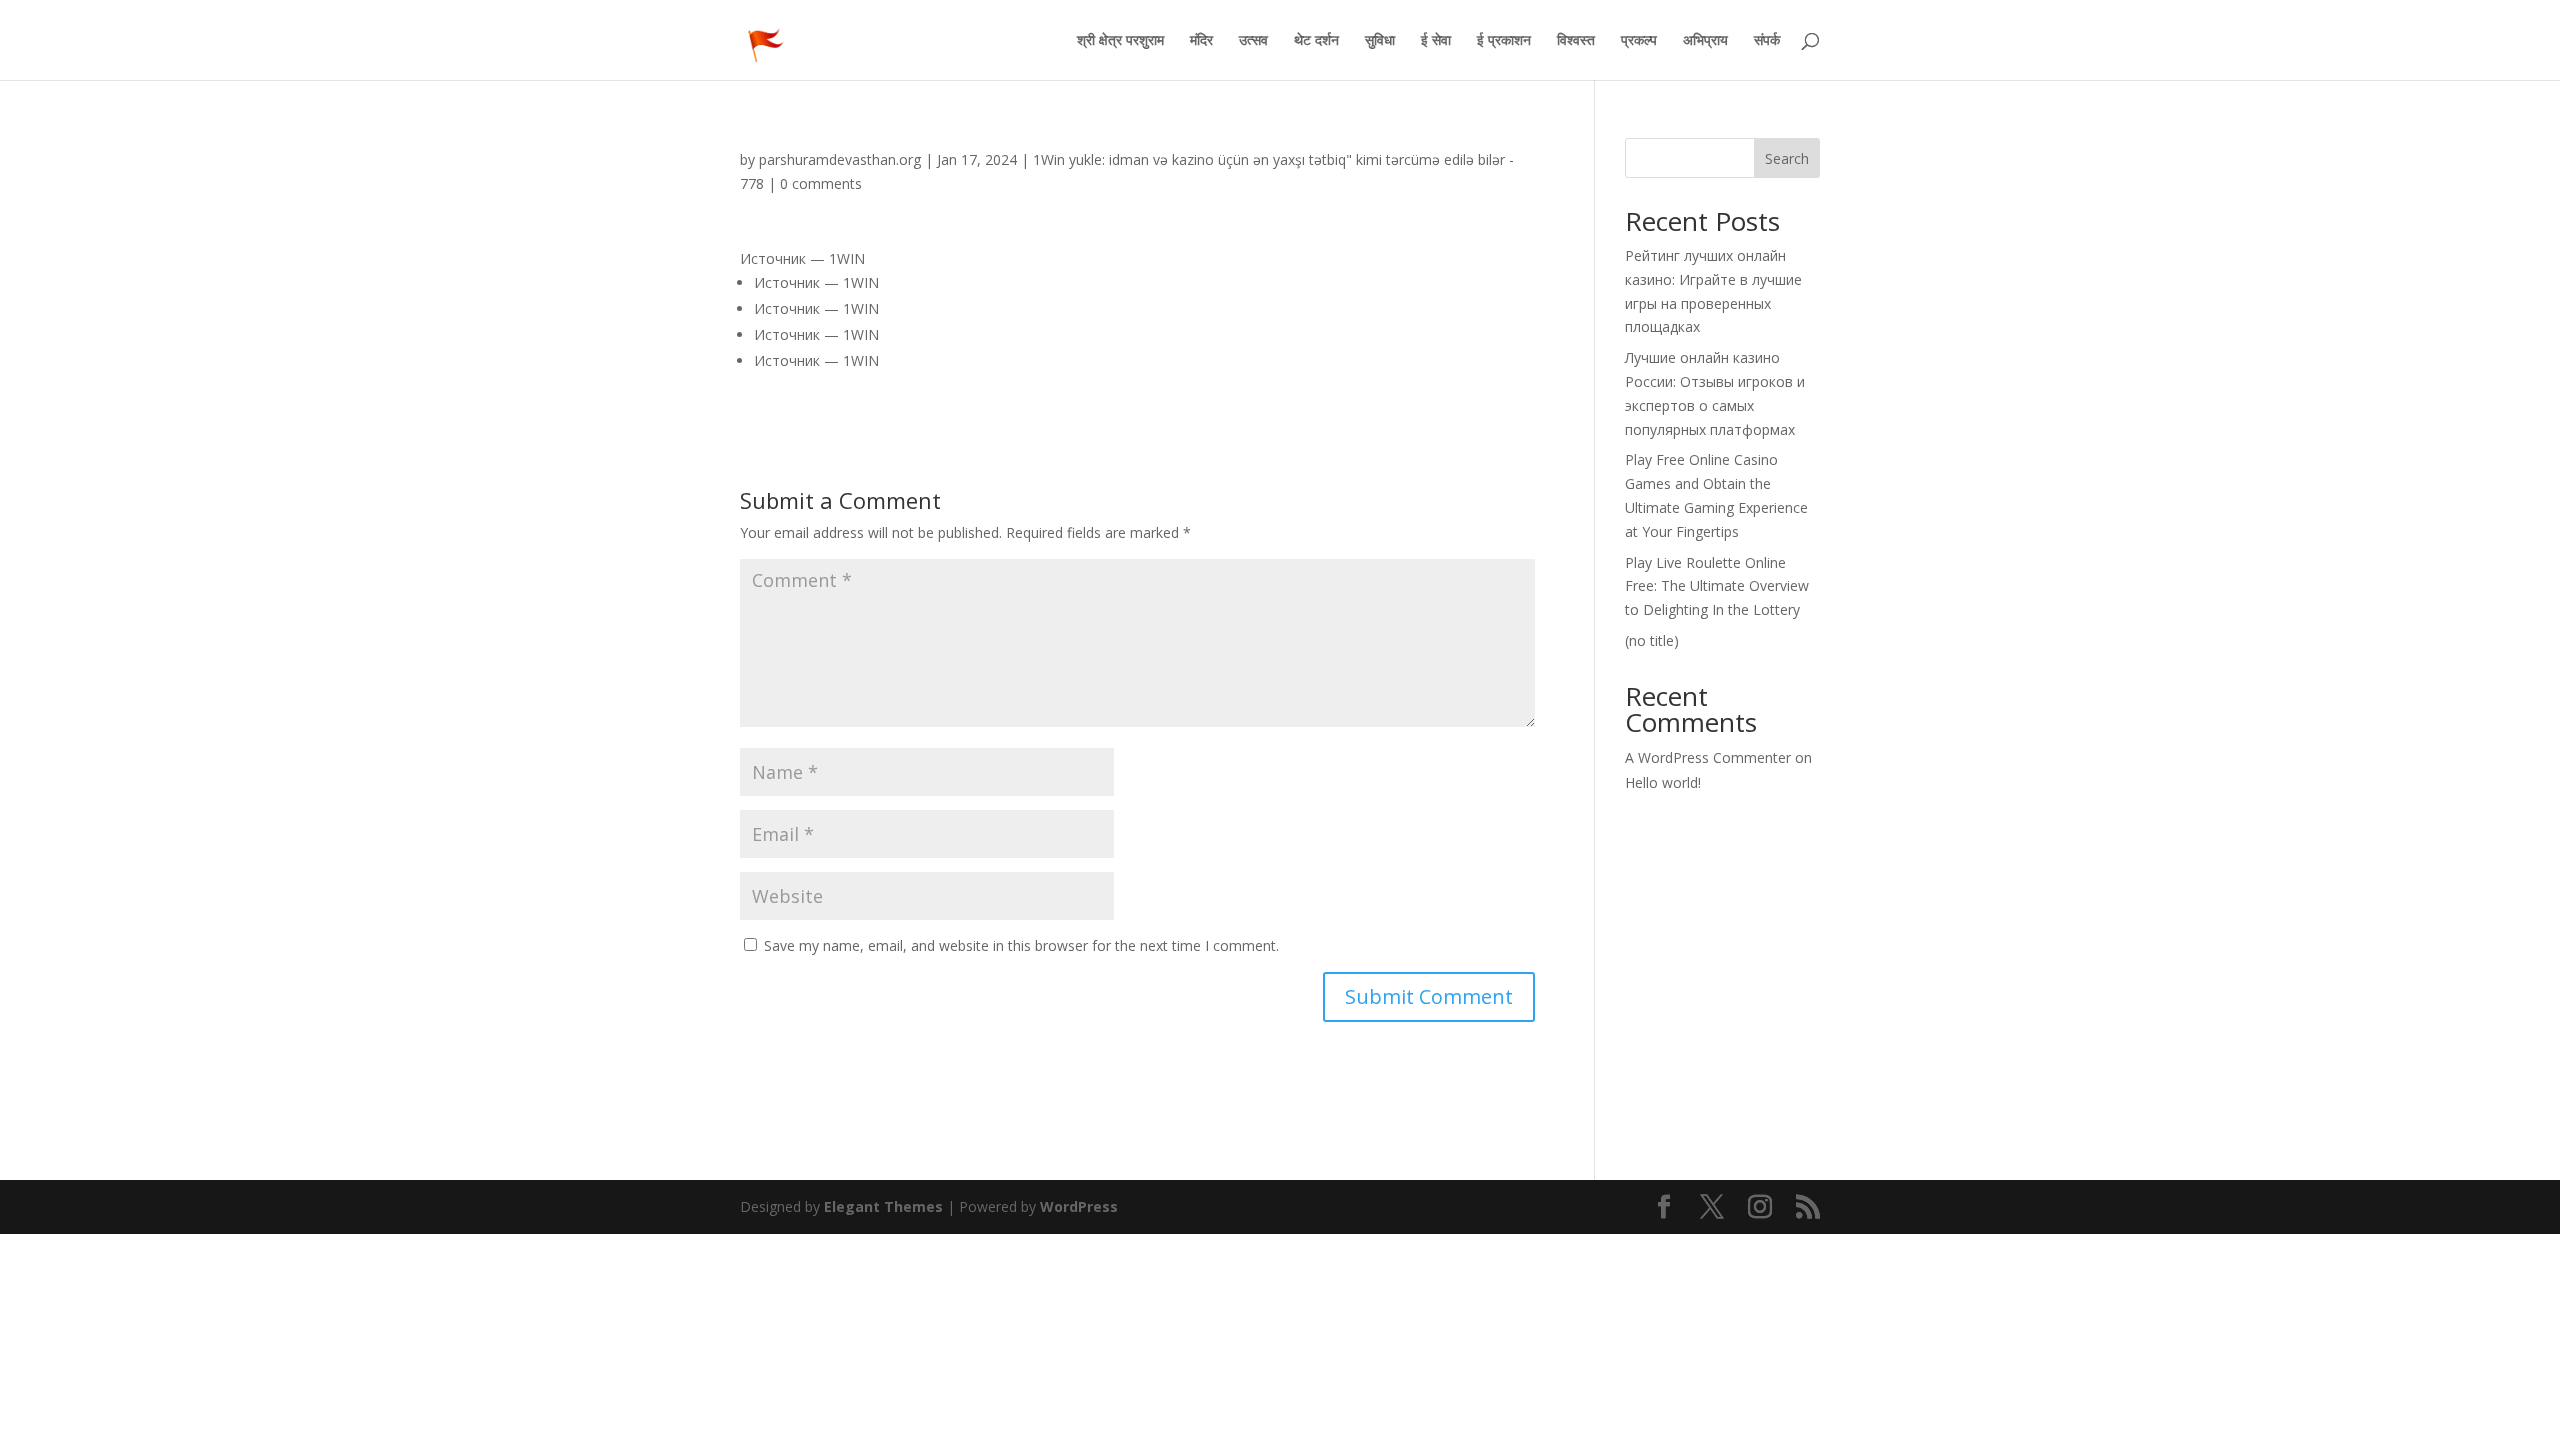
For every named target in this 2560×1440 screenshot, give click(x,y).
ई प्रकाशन (1504, 41)
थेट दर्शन (1316, 41)
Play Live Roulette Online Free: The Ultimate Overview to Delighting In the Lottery (1717, 586)
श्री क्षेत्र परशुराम (1120, 41)
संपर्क (1767, 41)
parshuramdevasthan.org (840, 159)
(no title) (1652, 640)
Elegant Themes (883, 1206)
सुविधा (1380, 41)
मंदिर (1201, 41)
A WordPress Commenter (1708, 757)
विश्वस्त (1576, 41)
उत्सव (1253, 41)
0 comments (821, 183)
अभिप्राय (1705, 41)
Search (1787, 158)
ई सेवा (1436, 41)
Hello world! (1663, 782)
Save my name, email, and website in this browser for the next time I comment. (1021, 945)
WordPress (1079, 1206)
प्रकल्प (1639, 41)
